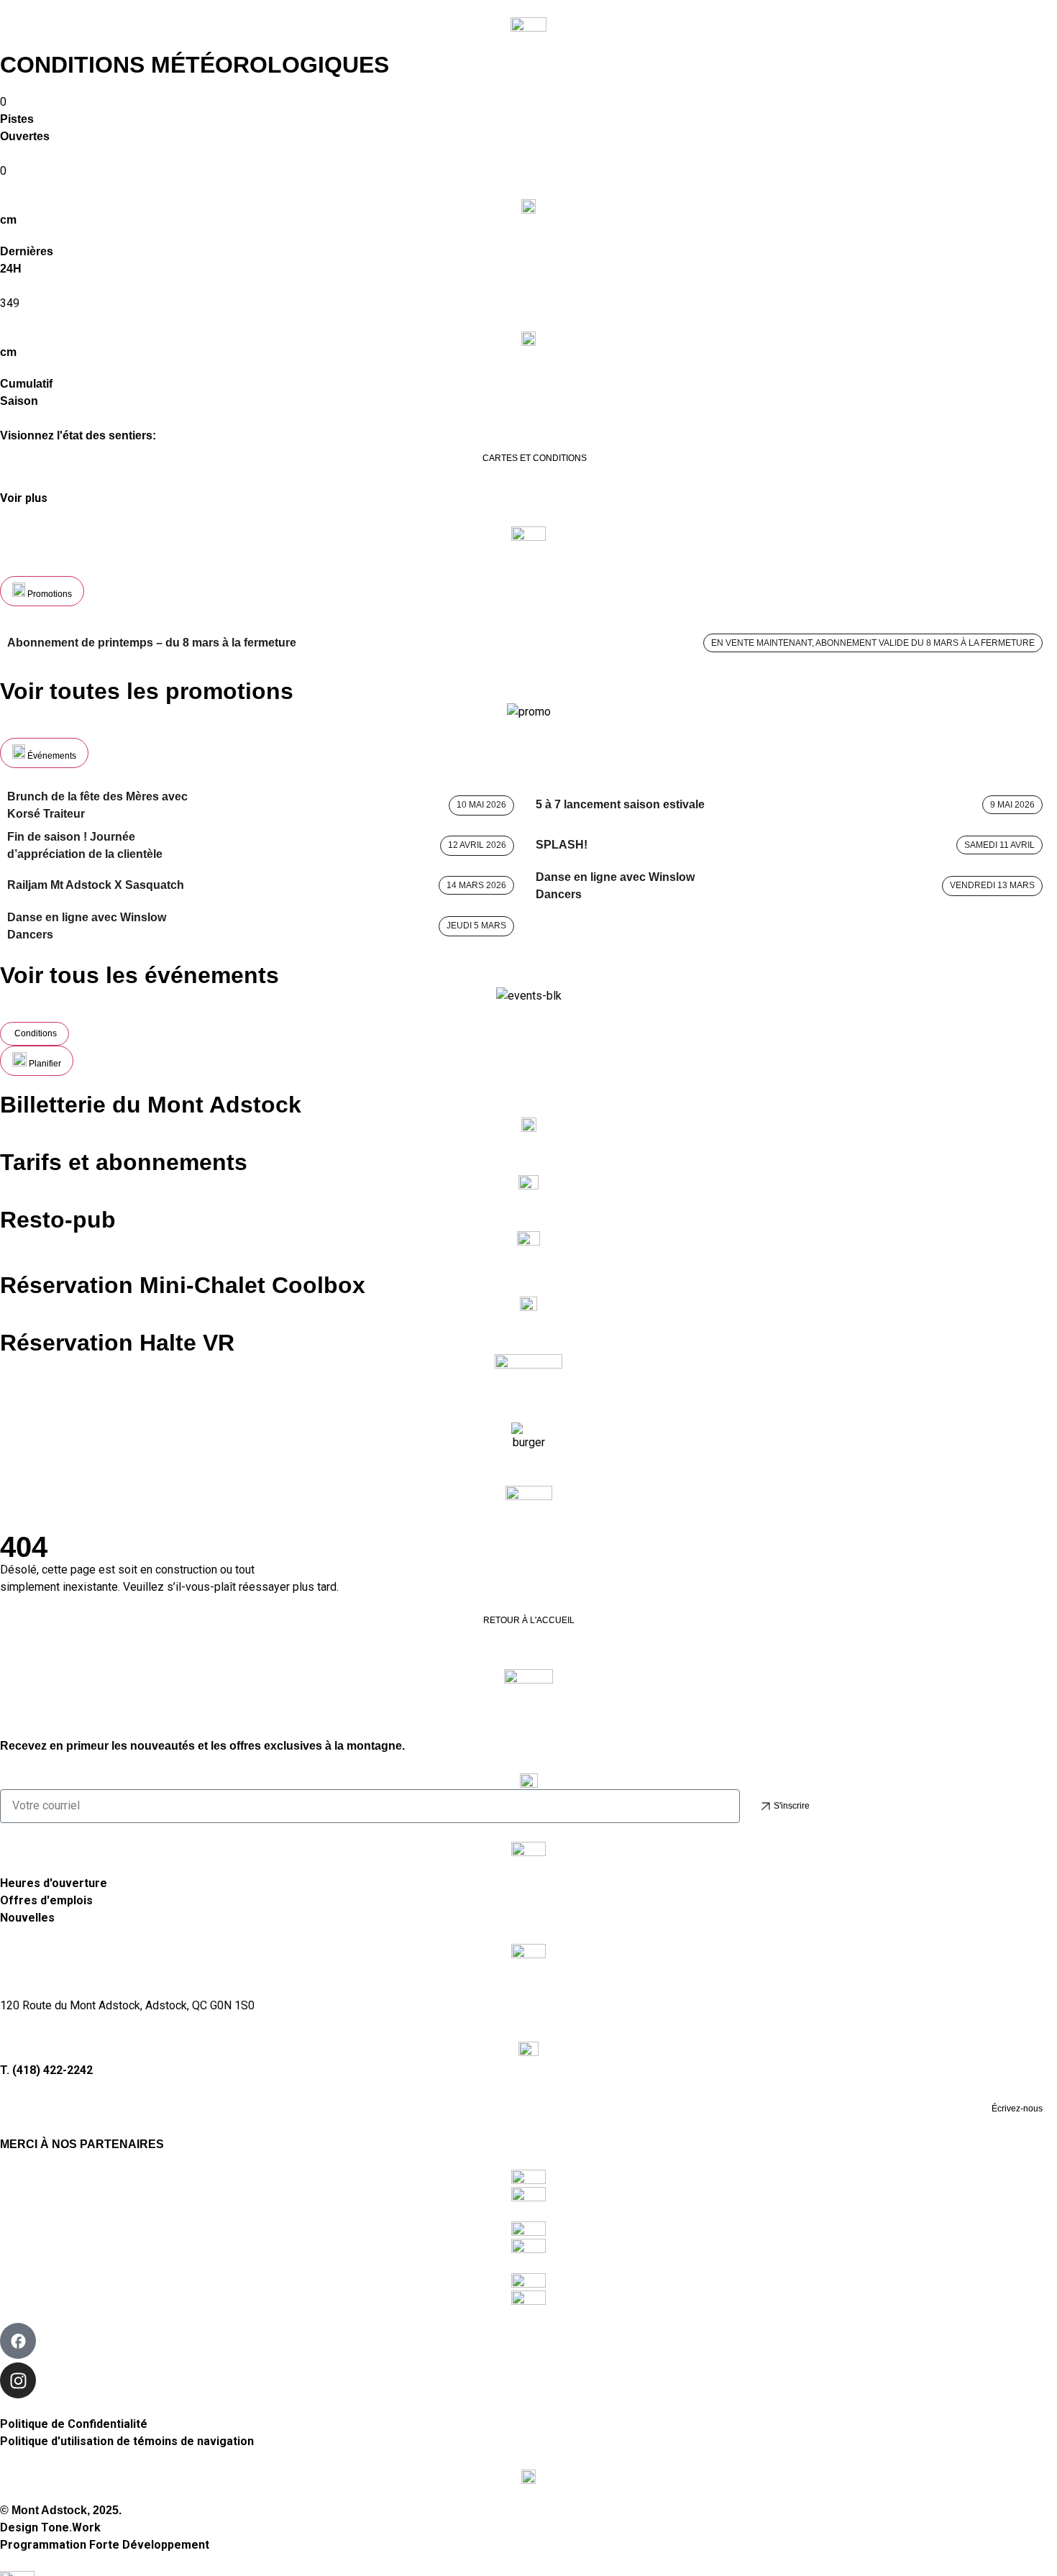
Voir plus (24, 498)
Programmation (105, 2545)
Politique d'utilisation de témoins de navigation (127, 2441)
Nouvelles (27, 1918)
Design (50, 2527)
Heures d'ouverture (54, 1883)
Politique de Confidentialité (74, 2424)
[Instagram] (18, 2380)
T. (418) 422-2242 (46, 2070)
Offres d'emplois (46, 1900)
